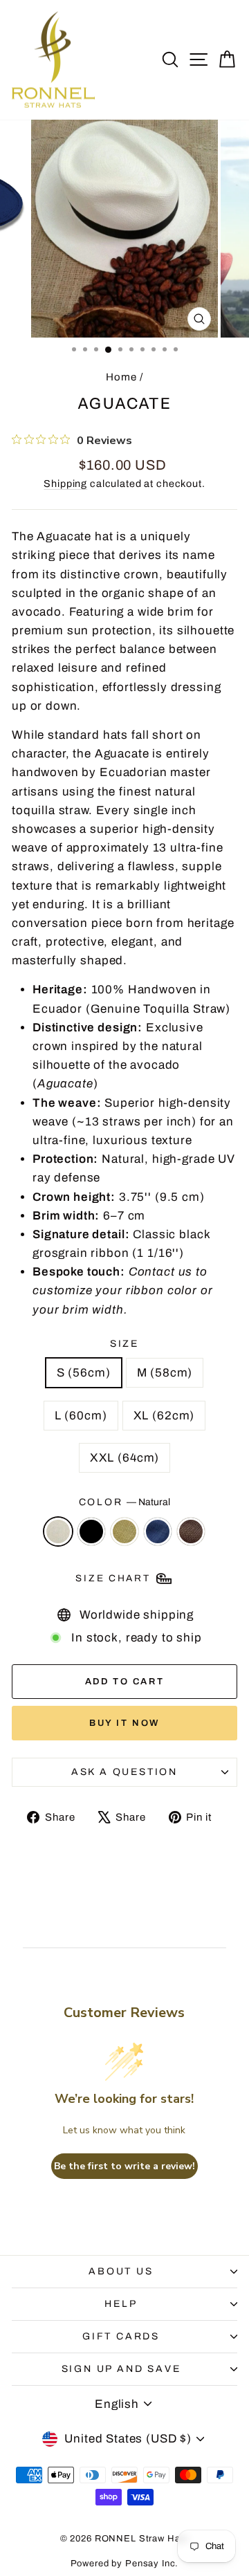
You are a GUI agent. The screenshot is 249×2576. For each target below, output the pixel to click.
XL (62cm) (164, 1416)
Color (125, 1502)
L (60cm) (81, 1416)
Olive (124, 1531)
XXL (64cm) (125, 1458)
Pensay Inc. (152, 2564)
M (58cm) (165, 1373)
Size (124, 1344)
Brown (191, 1531)
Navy (158, 1531)
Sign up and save (121, 2369)
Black (91, 1531)
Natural (58, 1531)
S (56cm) (84, 1373)
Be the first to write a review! (124, 2166)
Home (121, 377)
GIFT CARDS (121, 2336)
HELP (121, 2304)
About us (121, 2271)
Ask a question (124, 1772)
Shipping (65, 484)
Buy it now (124, 1723)
